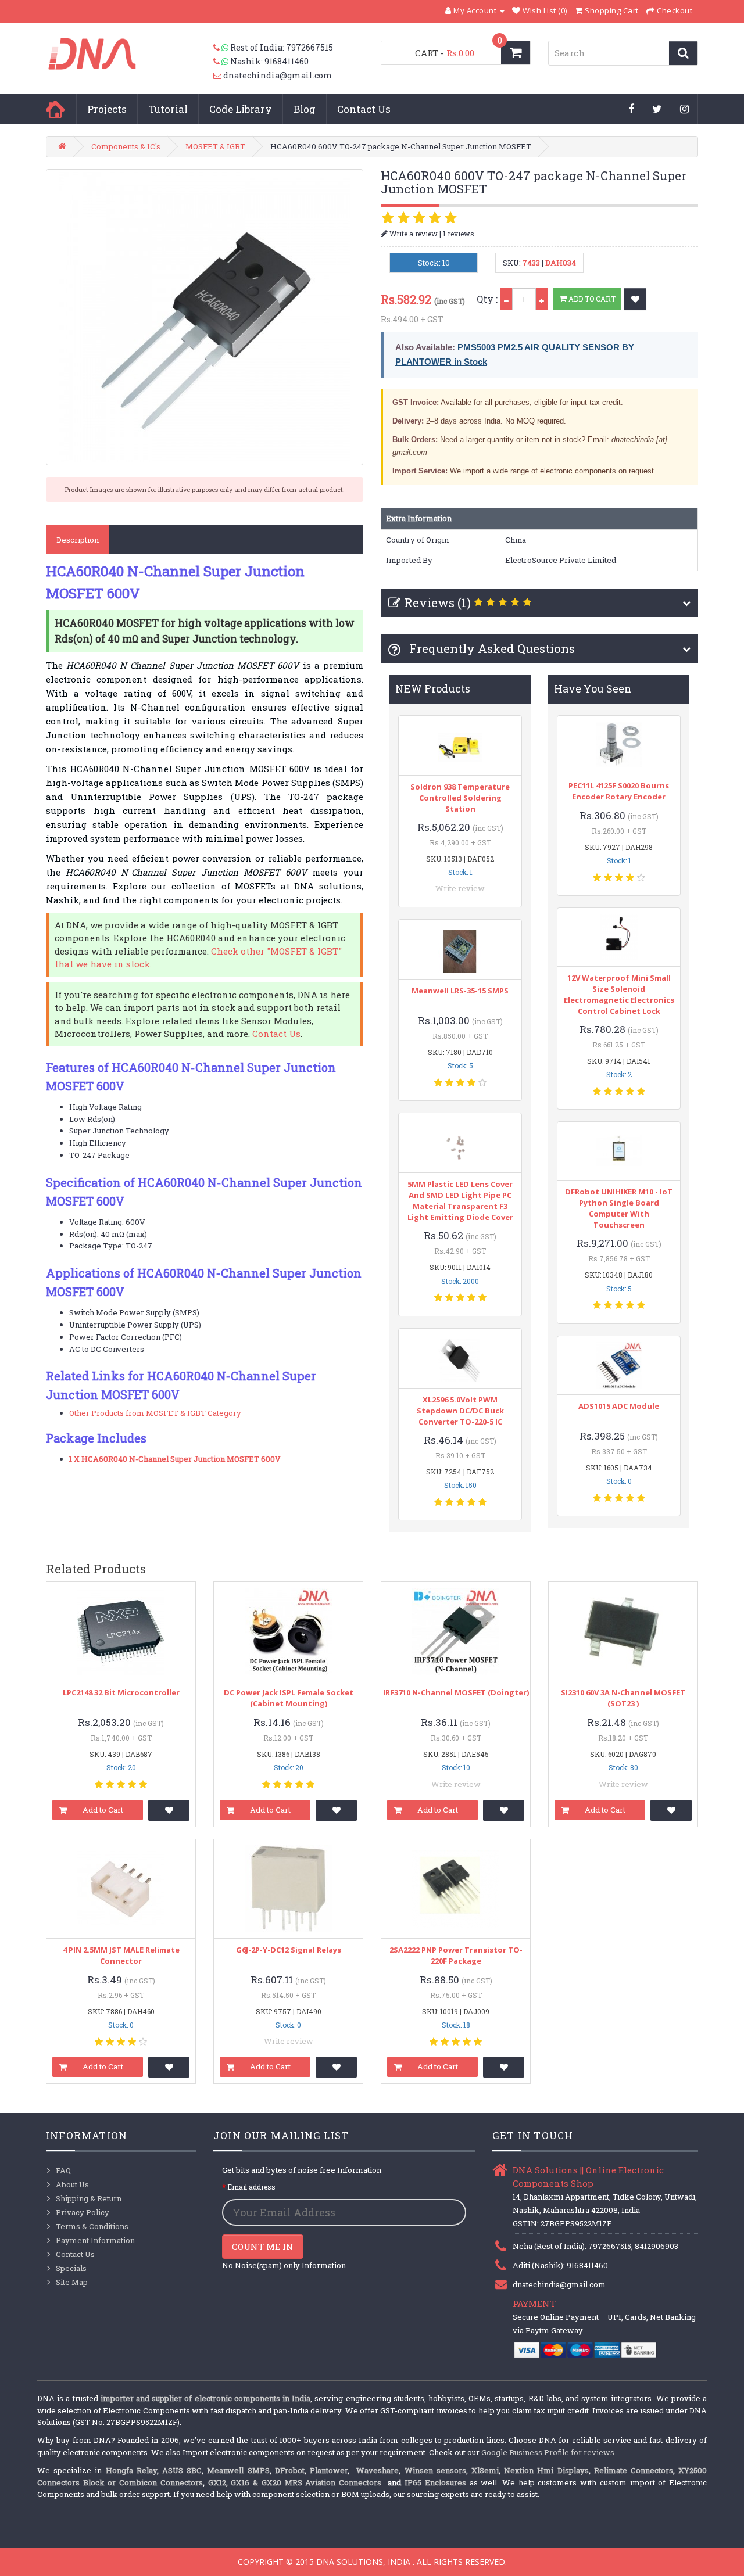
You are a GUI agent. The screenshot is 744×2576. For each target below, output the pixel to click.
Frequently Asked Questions (491, 648)
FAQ (63, 2170)
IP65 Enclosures (435, 2482)
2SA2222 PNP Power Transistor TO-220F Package (456, 1955)
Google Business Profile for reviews (548, 2452)
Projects (107, 109)
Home (55, 109)
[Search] (683, 53)
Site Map (72, 2282)
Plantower (329, 2470)
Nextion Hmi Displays (546, 2470)
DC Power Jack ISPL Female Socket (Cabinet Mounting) (289, 1698)
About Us (72, 2184)
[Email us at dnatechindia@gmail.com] (218, 76)
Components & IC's (126, 146)
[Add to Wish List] (635, 299)
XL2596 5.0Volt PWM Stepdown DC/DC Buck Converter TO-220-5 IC (460, 1411)
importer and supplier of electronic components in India (205, 2398)
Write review (460, 888)
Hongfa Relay (131, 2470)
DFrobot (290, 2470)
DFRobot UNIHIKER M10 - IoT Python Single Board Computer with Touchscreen (619, 1208)
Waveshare (378, 2470)
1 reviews (459, 234)
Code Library (241, 109)
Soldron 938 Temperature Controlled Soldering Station (460, 798)
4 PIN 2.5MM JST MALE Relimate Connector (121, 1955)
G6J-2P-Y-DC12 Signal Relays (289, 1950)
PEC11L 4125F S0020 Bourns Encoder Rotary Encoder (619, 791)
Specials (71, 2268)
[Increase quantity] (542, 299)
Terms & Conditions (92, 2226)
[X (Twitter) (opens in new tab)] (657, 110)
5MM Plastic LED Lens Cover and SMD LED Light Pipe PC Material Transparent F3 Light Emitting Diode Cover (460, 1201)
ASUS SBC (182, 2470)
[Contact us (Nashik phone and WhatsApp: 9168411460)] (222, 62)
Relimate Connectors (634, 2470)
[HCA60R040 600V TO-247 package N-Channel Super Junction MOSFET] (205, 317)
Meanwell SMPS (238, 2470)
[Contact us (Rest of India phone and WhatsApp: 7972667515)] (222, 48)
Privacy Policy (83, 2212)
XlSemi (485, 2470)
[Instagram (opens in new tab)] (685, 110)
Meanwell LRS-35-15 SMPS (460, 991)
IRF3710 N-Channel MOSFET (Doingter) (456, 1692)
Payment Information (95, 2240)
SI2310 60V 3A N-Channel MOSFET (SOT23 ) (623, 1698)
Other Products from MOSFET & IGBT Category (155, 1413)
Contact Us (364, 109)
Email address (251, 2187)
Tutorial (168, 109)
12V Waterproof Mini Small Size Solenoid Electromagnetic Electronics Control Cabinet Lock (619, 994)
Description (78, 540)
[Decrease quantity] (506, 299)
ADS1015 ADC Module (619, 1406)
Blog (305, 109)
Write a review (413, 234)
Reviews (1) (437, 602)
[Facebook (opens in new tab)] (632, 110)
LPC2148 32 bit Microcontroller (121, 1692)
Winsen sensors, (436, 2470)
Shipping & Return (89, 2198)
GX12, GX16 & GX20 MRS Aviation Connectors (296, 2482)
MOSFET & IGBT (215, 146)
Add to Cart (591, 299)
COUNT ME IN (263, 2247)
